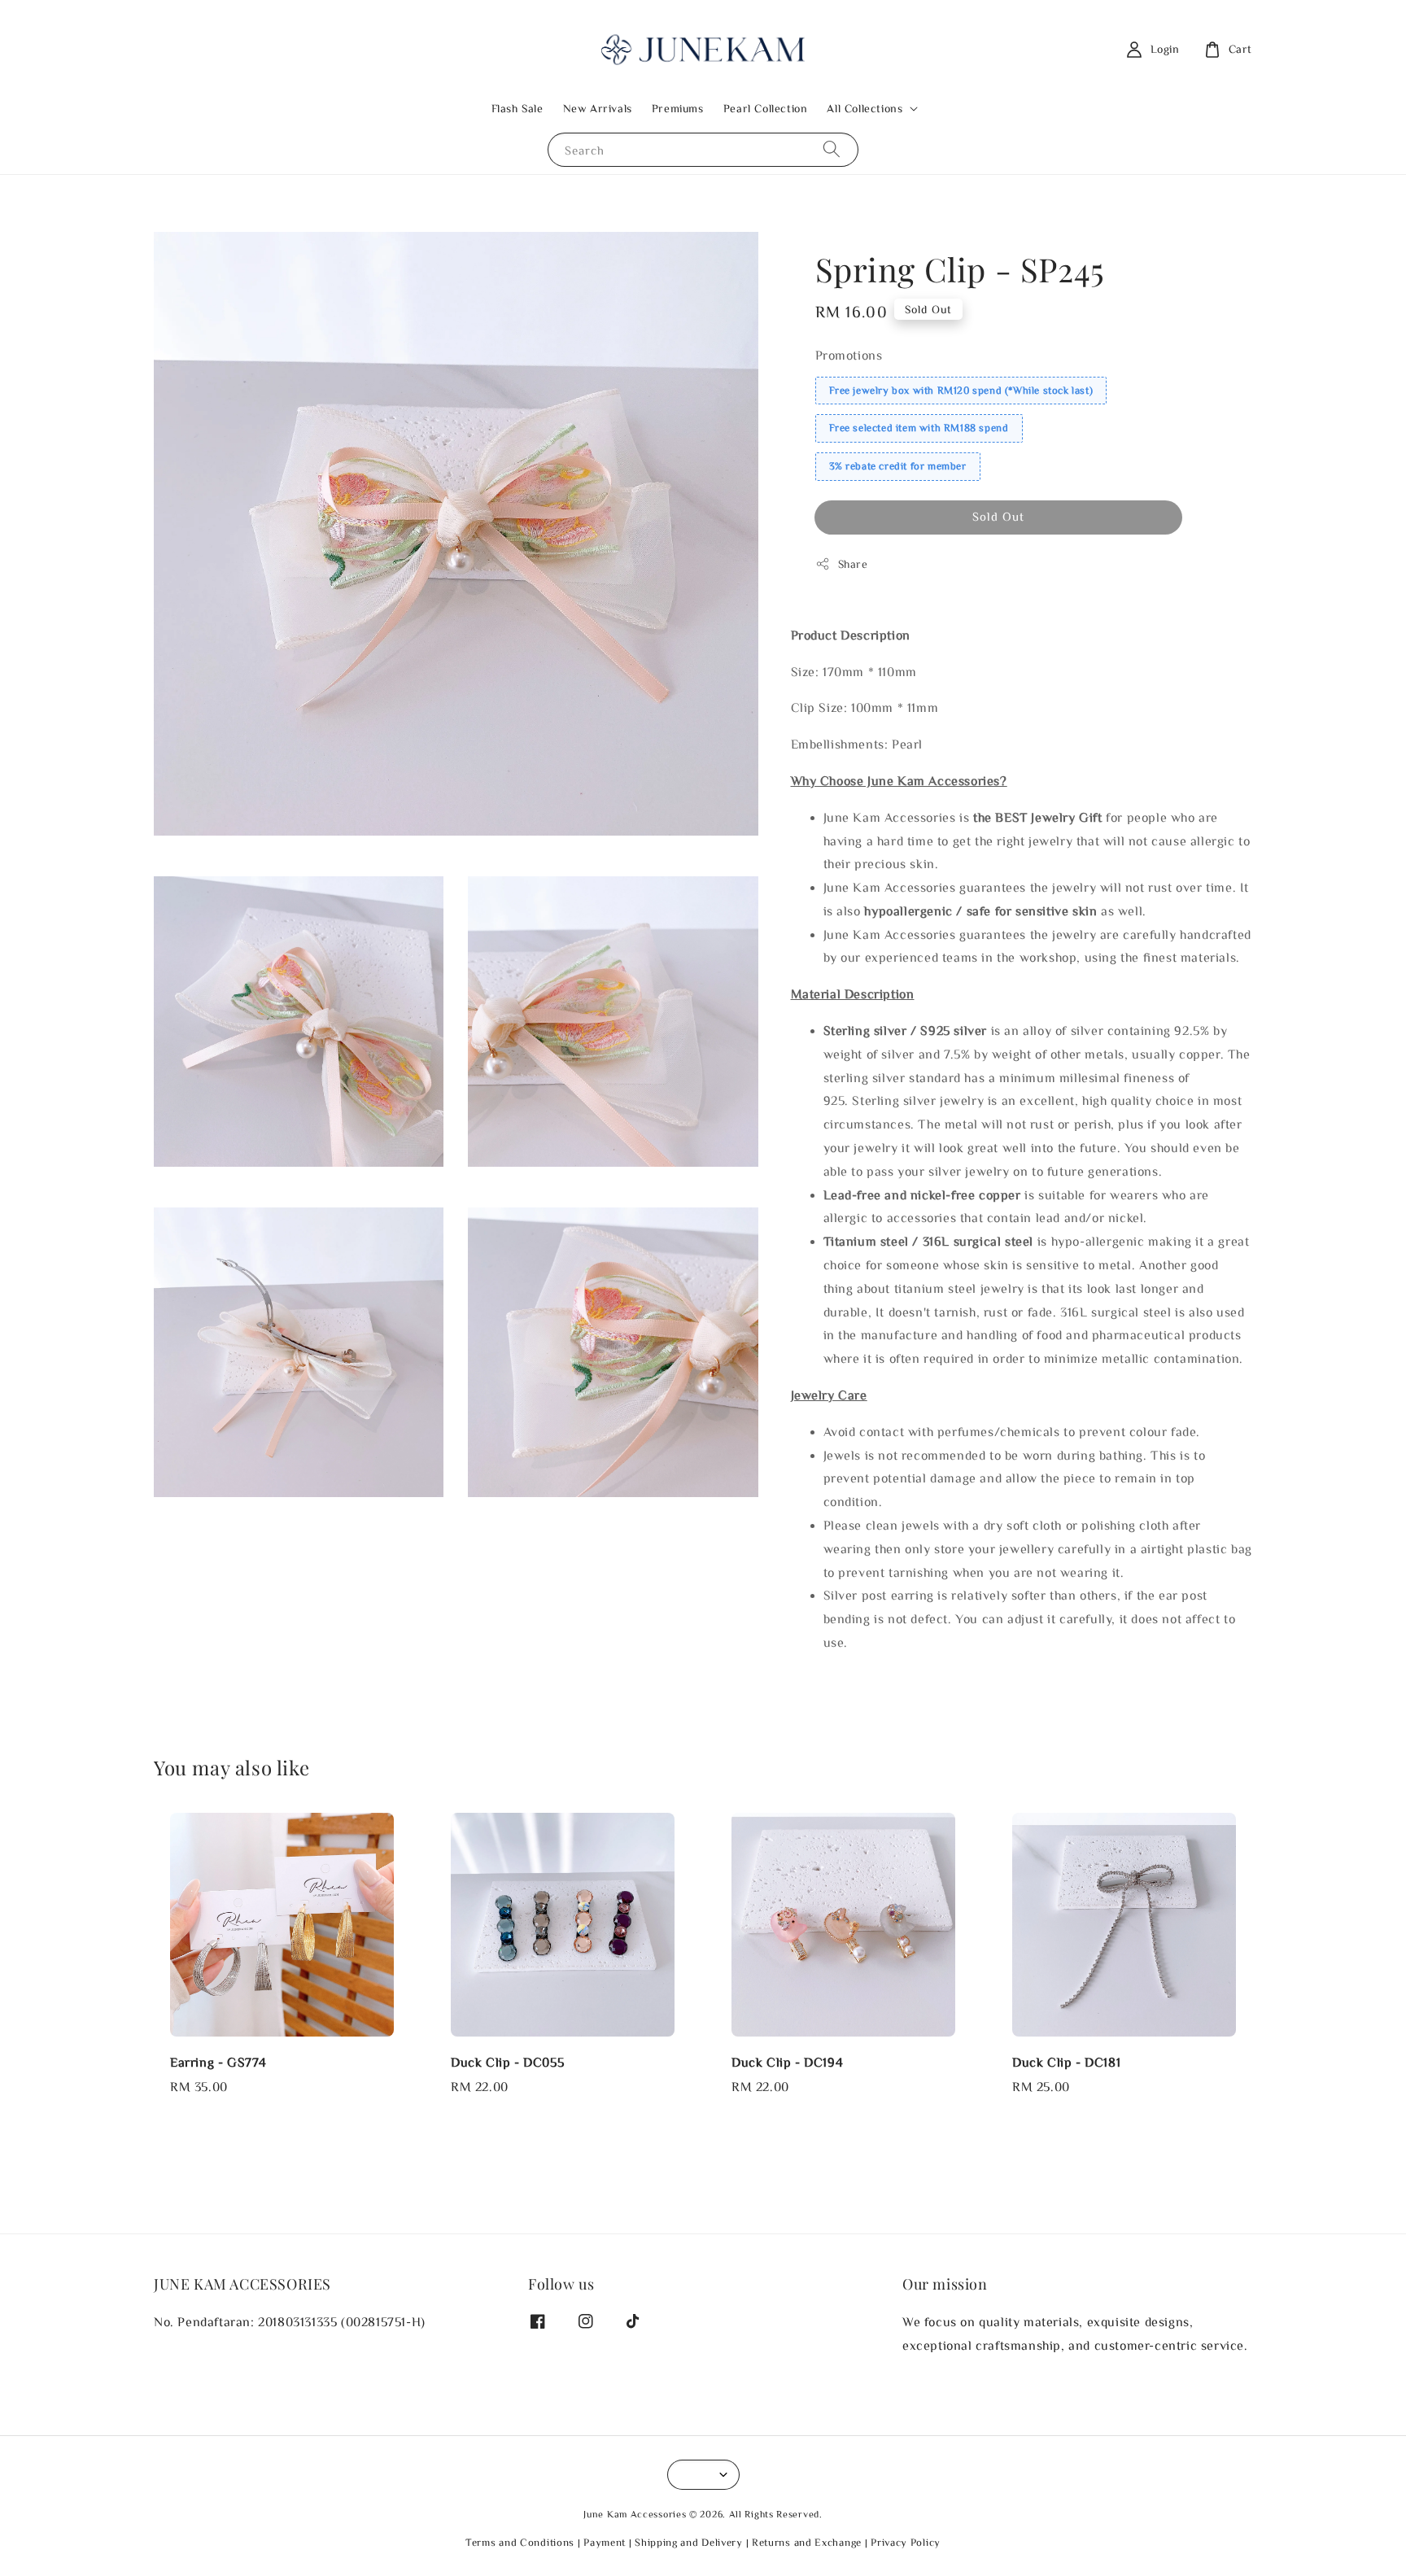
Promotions (849, 355)
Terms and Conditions (520, 2542)
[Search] (832, 149)
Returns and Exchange (807, 2542)
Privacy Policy (906, 2542)
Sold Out (998, 516)
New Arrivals (598, 108)
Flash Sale (517, 108)
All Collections (865, 108)
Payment (605, 2542)
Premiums (678, 108)
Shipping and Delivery (689, 2542)
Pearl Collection (766, 108)
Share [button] (853, 564)
